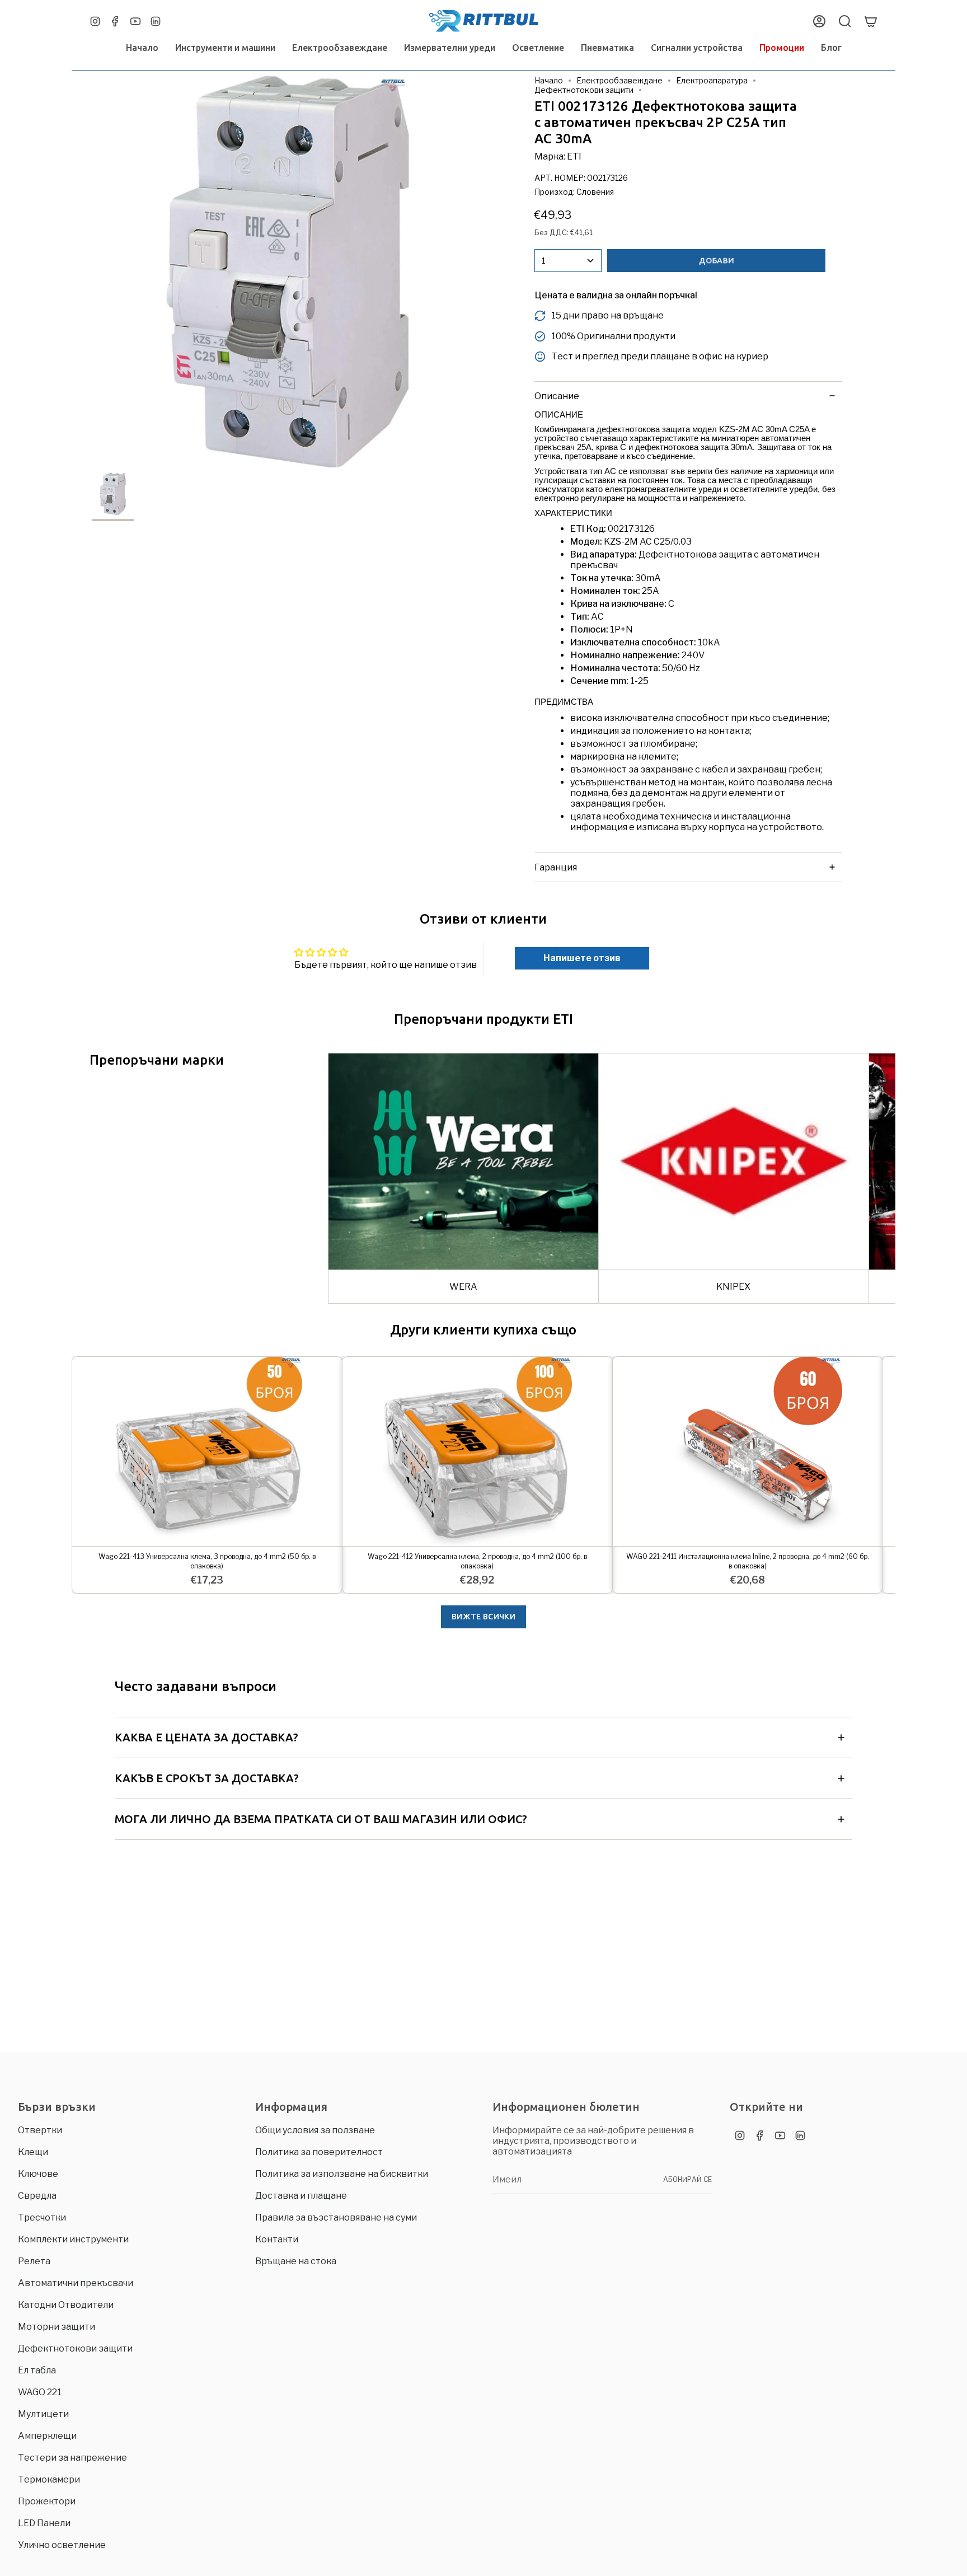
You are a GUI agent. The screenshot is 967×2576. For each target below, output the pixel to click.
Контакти (277, 2239)
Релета (34, 2261)
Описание (557, 396)
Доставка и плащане (301, 2196)
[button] (225, 48)
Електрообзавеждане (619, 80)
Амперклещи (47, 2436)
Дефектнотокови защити (584, 90)
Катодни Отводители (66, 2305)
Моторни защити (57, 2327)
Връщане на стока (296, 2261)
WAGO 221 (40, 2392)
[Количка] (871, 21)
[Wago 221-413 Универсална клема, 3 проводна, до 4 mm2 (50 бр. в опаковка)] (207, 1451)
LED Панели (44, 2523)
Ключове (38, 2174)
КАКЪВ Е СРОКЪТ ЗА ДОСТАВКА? (207, 1778)
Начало (549, 80)
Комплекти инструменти (73, 2239)
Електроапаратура (712, 80)
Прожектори (47, 2501)
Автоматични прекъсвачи (76, 2283)
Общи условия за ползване (315, 2130)
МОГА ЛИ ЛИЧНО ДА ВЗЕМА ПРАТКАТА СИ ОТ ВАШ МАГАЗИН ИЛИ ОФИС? (321, 1819)
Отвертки (40, 2130)
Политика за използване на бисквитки (342, 2174)
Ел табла (37, 2370)
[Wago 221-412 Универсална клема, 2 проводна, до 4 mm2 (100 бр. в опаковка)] (477, 1451)
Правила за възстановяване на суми (336, 2217)
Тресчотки (42, 2217)
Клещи (33, 2152)
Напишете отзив (582, 958)
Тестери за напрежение (72, 2458)
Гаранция (556, 867)
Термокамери (49, 2479)
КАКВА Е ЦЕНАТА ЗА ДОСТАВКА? (206, 1737)
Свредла (37, 2196)
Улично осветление (62, 2545)
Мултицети (43, 2414)
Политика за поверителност (319, 2152)
